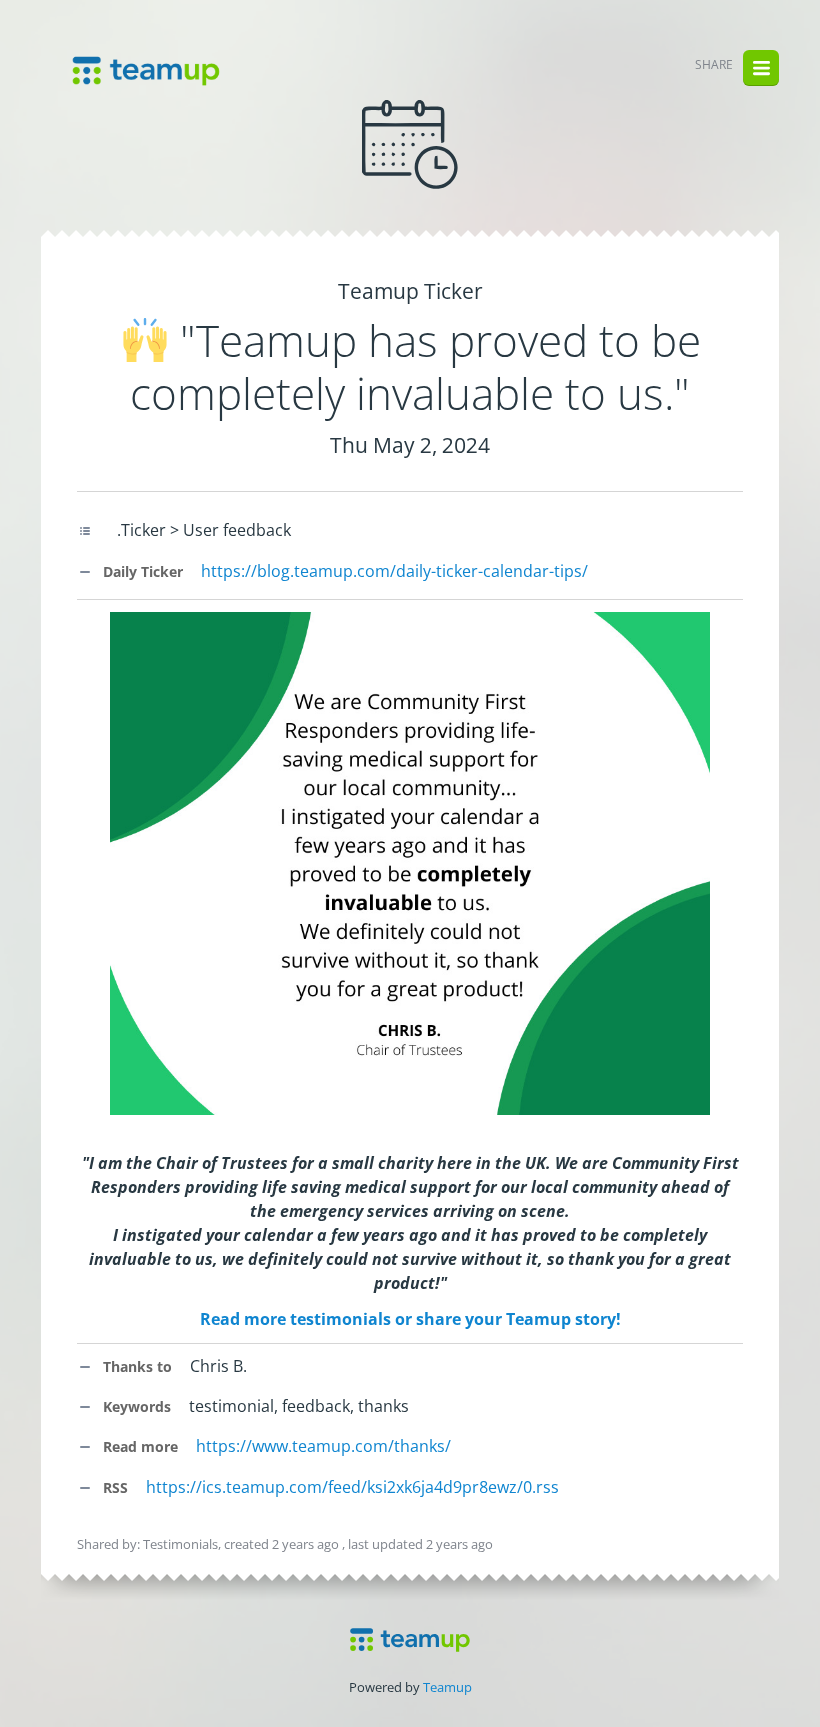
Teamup (447, 1687)
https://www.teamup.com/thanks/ (323, 1446)
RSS (113, 1487)
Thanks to (135, 1366)
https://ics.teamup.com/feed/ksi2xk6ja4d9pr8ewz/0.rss (352, 1487)
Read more (138, 1446)
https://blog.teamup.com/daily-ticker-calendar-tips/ (394, 571)
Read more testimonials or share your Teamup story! (410, 1319)
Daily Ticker (141, 571)
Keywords (135, 1406)
